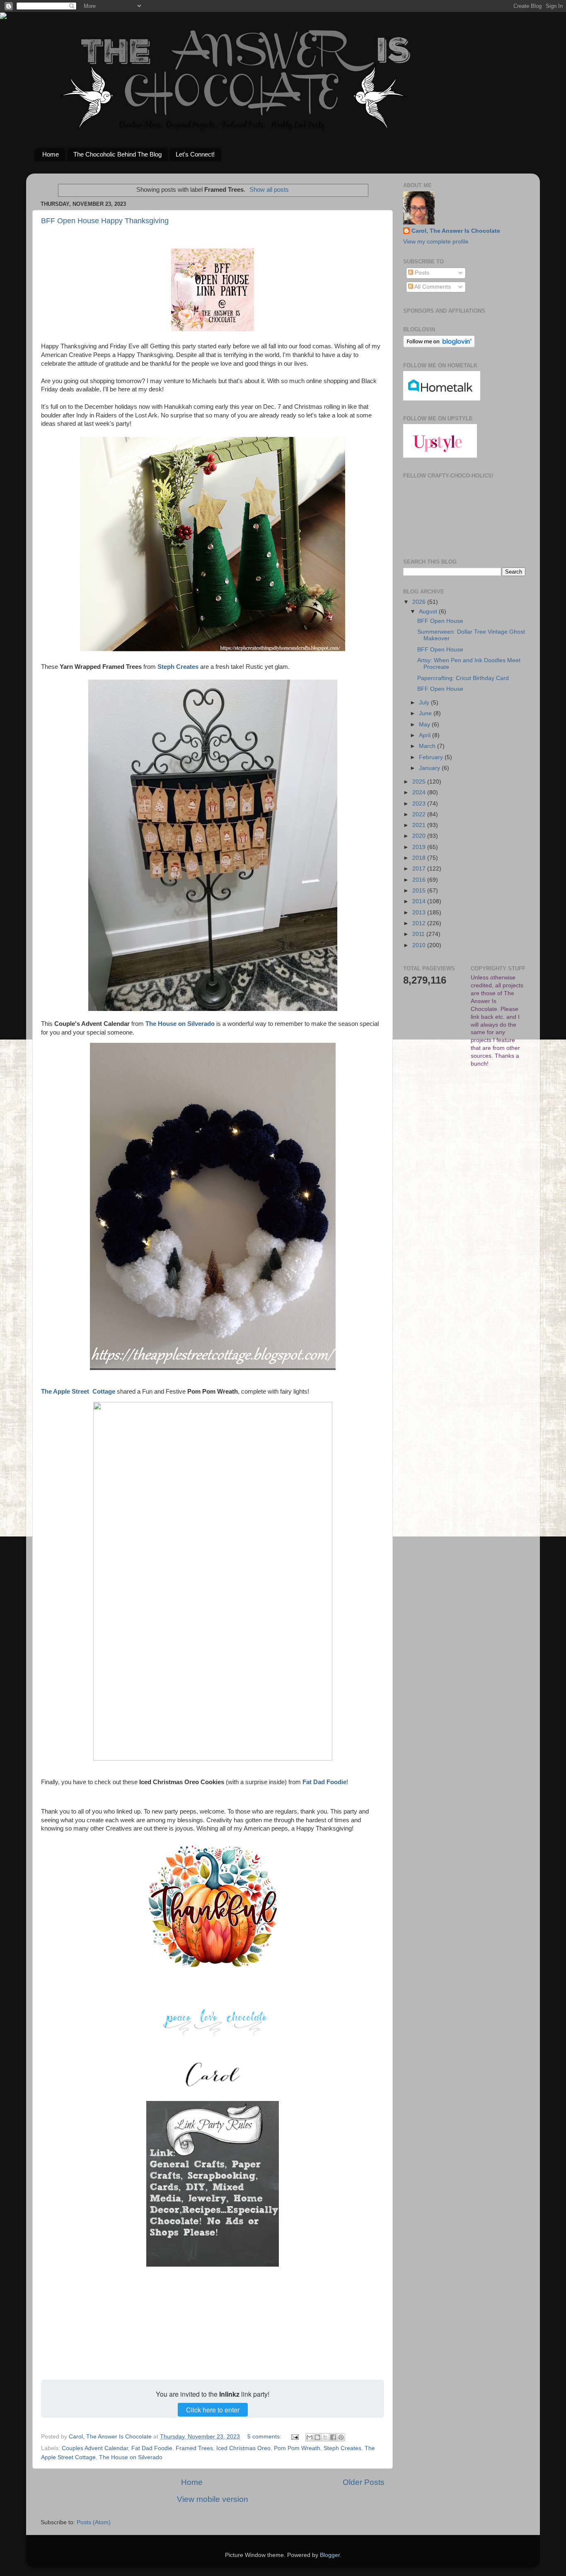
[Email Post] (294, 2437)
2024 (420, 792)
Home (51, 154)
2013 (420, 913)
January (430, 768)
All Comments (432, 287)
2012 (420, 923)
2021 (420, 825)
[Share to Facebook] (333, 2437)
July (425, 703)
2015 (420, 891)
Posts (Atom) (94, 2522)
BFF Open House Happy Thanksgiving (105, 221)
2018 (420, 858)
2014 (420, 901)
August (429, 611)
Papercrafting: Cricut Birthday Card (463, 678)
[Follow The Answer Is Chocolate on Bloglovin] (439, 346)
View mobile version (213, 2499)
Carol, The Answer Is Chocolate (456, 231)
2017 (420, 869)
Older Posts (364, 2482)
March (428, 746)
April (426, 735)
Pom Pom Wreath (297, 2448)
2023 (420, 804)
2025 (420, 782)
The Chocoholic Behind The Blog (117, 154)
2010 (420, 945)
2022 (420, 814)
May (425, 725)
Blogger (330, 2555)
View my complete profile (436, 242)
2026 (420, 602)
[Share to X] (325, 2437)
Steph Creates (342, 2448)
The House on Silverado (131, 2457)
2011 (419, 934)
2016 (420, 880)
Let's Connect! (195, 154)
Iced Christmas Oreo (243, 2448)
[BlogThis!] (317, 2437)
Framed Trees (194, 2448)
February (432, 757)
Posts (421, 273)
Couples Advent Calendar (95, 2448)
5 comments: (265, 2437)
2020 (420, 836)
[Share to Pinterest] (341, 2437)
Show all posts (269, 190)
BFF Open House (440, 621)
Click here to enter (213, 2410)
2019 (420, 847)
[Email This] (310, 2437)
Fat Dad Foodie (152, 2448)
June (426, 713)
